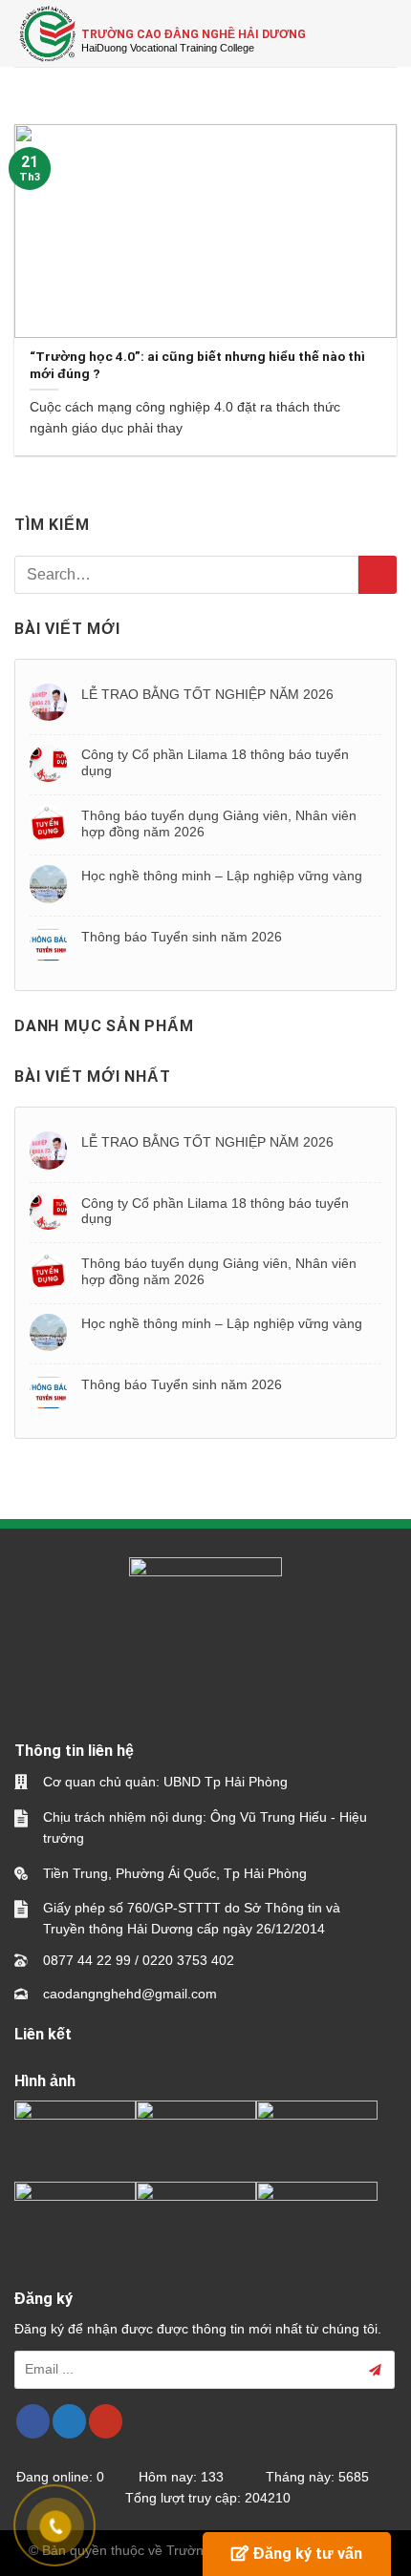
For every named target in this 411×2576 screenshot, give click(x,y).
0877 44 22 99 (87, 1960)
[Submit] (378, 575)
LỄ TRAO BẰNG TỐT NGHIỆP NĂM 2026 (207, 694)
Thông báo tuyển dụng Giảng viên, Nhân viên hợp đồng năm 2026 (219, 823)
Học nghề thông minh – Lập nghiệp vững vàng (222, 876)
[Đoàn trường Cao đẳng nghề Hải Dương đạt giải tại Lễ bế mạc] (75, 2134)
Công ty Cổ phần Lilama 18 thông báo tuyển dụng (215, 762)
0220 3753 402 (188, 1960)
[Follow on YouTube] (106, 2421)
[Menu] (385, 33)
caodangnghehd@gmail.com (130, 1994)
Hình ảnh (45, 2081)
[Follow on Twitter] (69, 2421)
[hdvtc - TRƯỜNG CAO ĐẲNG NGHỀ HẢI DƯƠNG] (48, 33)
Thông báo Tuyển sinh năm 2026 (182, 937)
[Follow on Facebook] (33, 2421)
